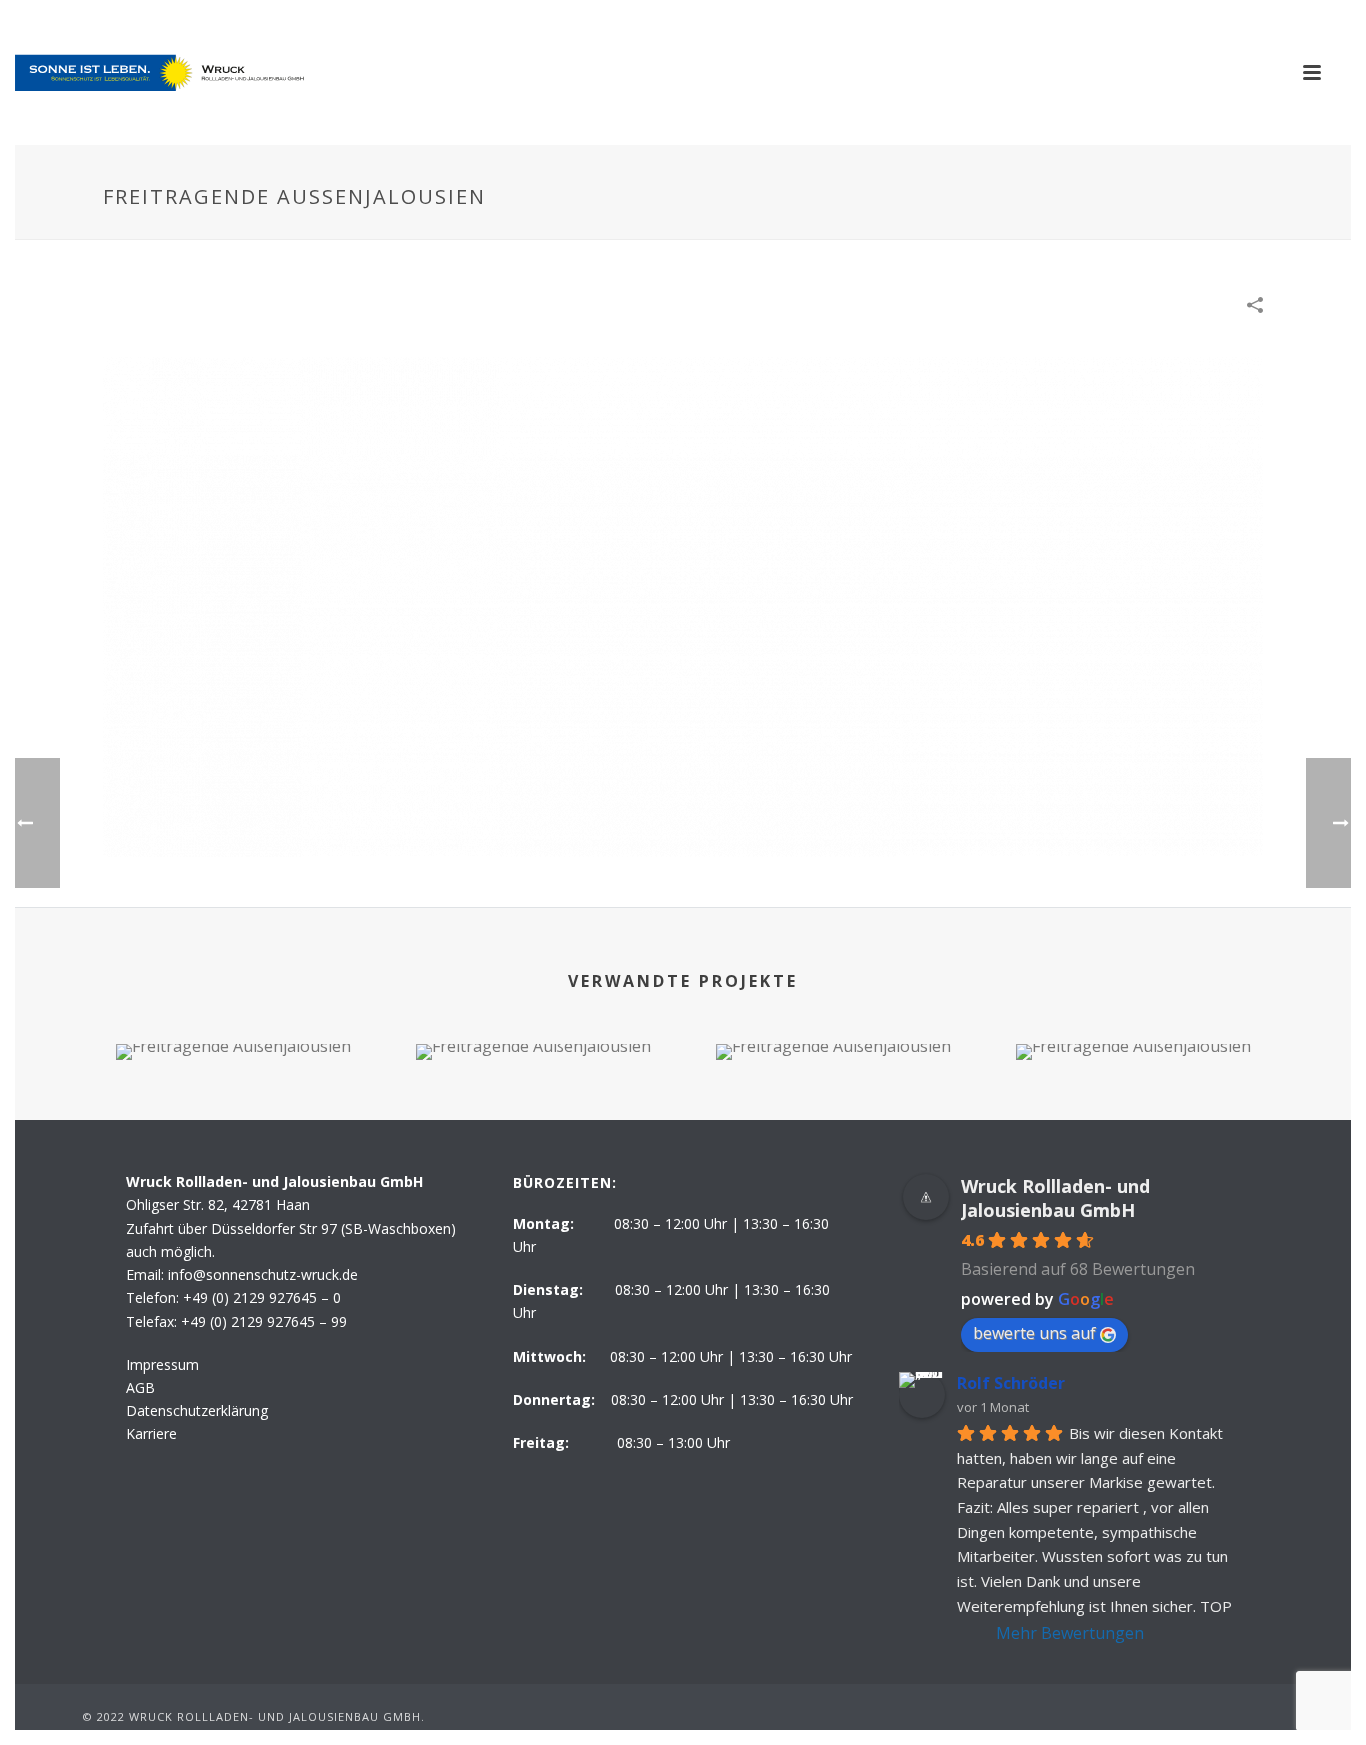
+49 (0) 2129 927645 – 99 (264, 1321)
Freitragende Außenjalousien (233, 1007)
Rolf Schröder (1011, 1383)
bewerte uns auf (1034, 1333)
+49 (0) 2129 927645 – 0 (262, 1297)
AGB (140, 1387)
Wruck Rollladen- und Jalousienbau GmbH (1055, 1198)
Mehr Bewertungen (1070, 1633)
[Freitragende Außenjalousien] (683, 605)
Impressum (162, 1364)
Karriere (151, 1433)
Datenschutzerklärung (197, 1410)
